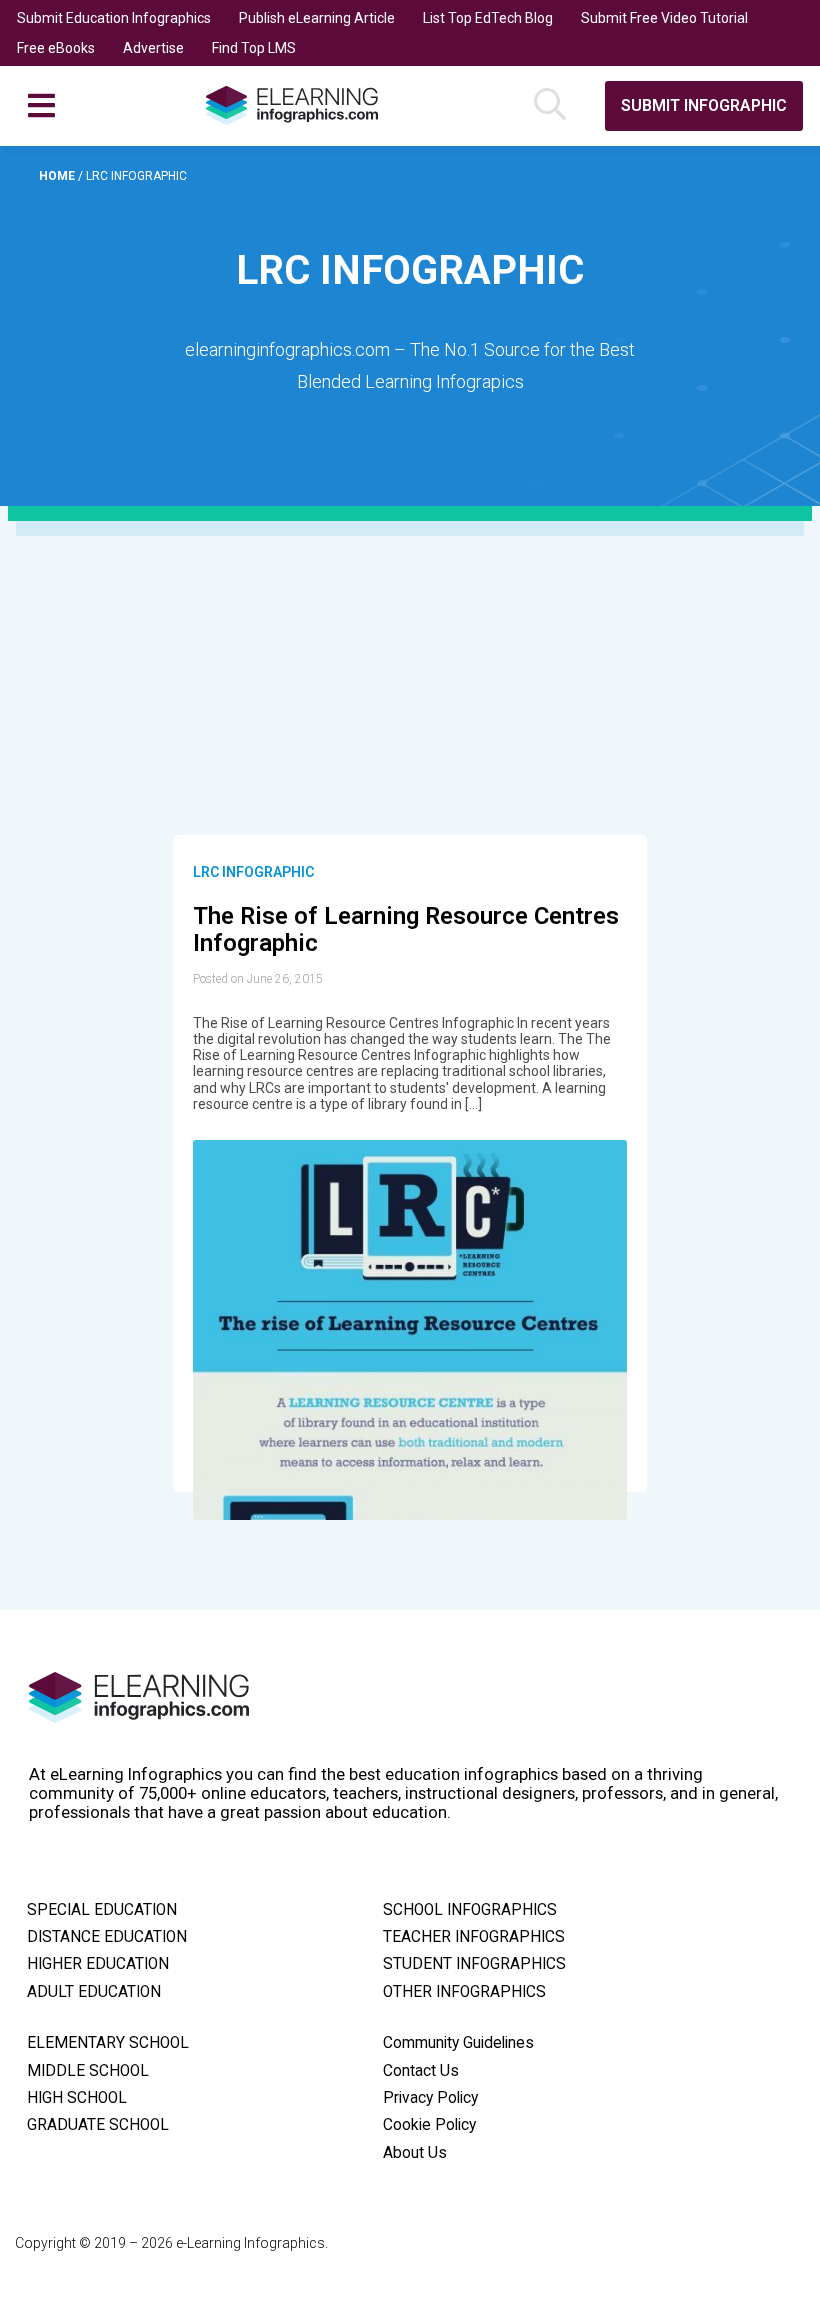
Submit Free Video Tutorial (664, 18)
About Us (415, 2153)
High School (77, 2098)
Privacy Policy (430, 2098)
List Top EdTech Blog (488, 18)
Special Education (102, 1910)
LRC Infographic (253, 872)
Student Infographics (474, 1964)
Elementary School (108, 2043)
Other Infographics (464, 1992)
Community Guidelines (458, 2043)
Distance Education (107, 1937)
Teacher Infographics (474, 1937)
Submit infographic (704, 105)
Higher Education (98, 1964)
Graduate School (98, 2125)
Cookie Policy (429, 2125)
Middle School (88, 2071)
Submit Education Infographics (114, 18)
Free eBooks (56, 48)
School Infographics (470, 1910)
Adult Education (94, 1992)
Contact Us (421, 2071)
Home (58, 176)
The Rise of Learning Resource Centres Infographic (406, 930)
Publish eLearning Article (317, 18)
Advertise (153, 48)
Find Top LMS (254, 48)
